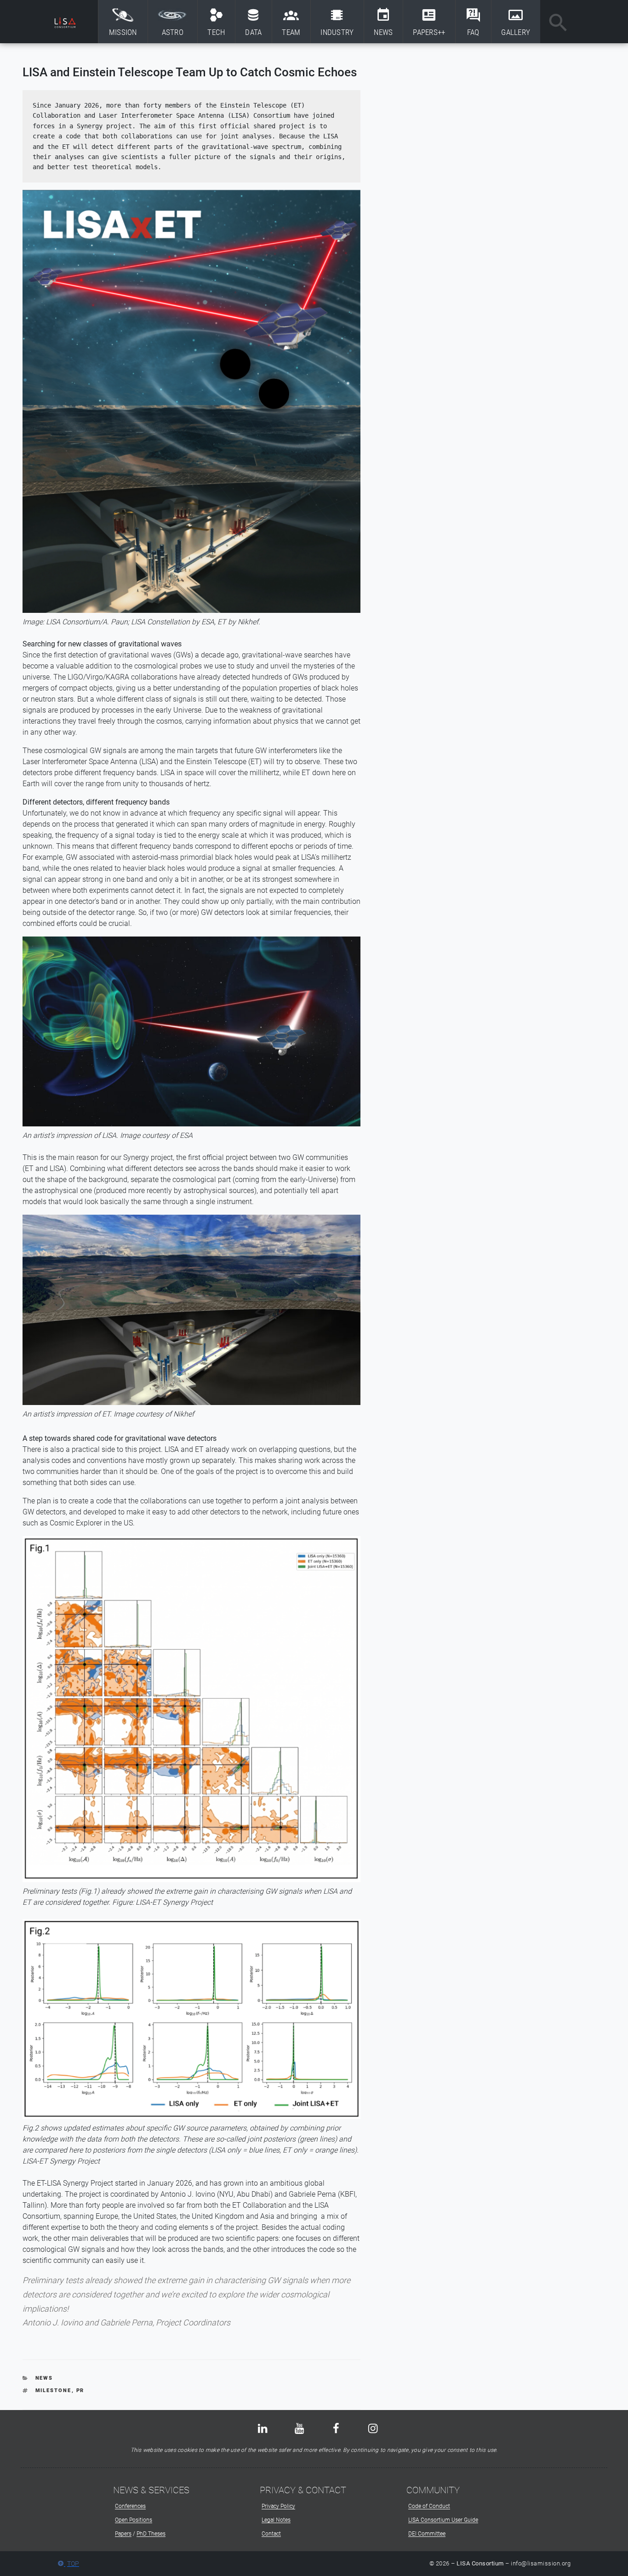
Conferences (130, 2506)
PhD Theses (151, 2534)
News (44, 2378)
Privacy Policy (278, 2506)
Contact (271, 2534)
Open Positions (134, 2520)
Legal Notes (276, 2520)
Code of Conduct (429, 2506)
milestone (54, 2390)
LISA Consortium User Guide (443, 2520)
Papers (123, 2534)
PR (80, 2390)
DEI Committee (427, 2534)
